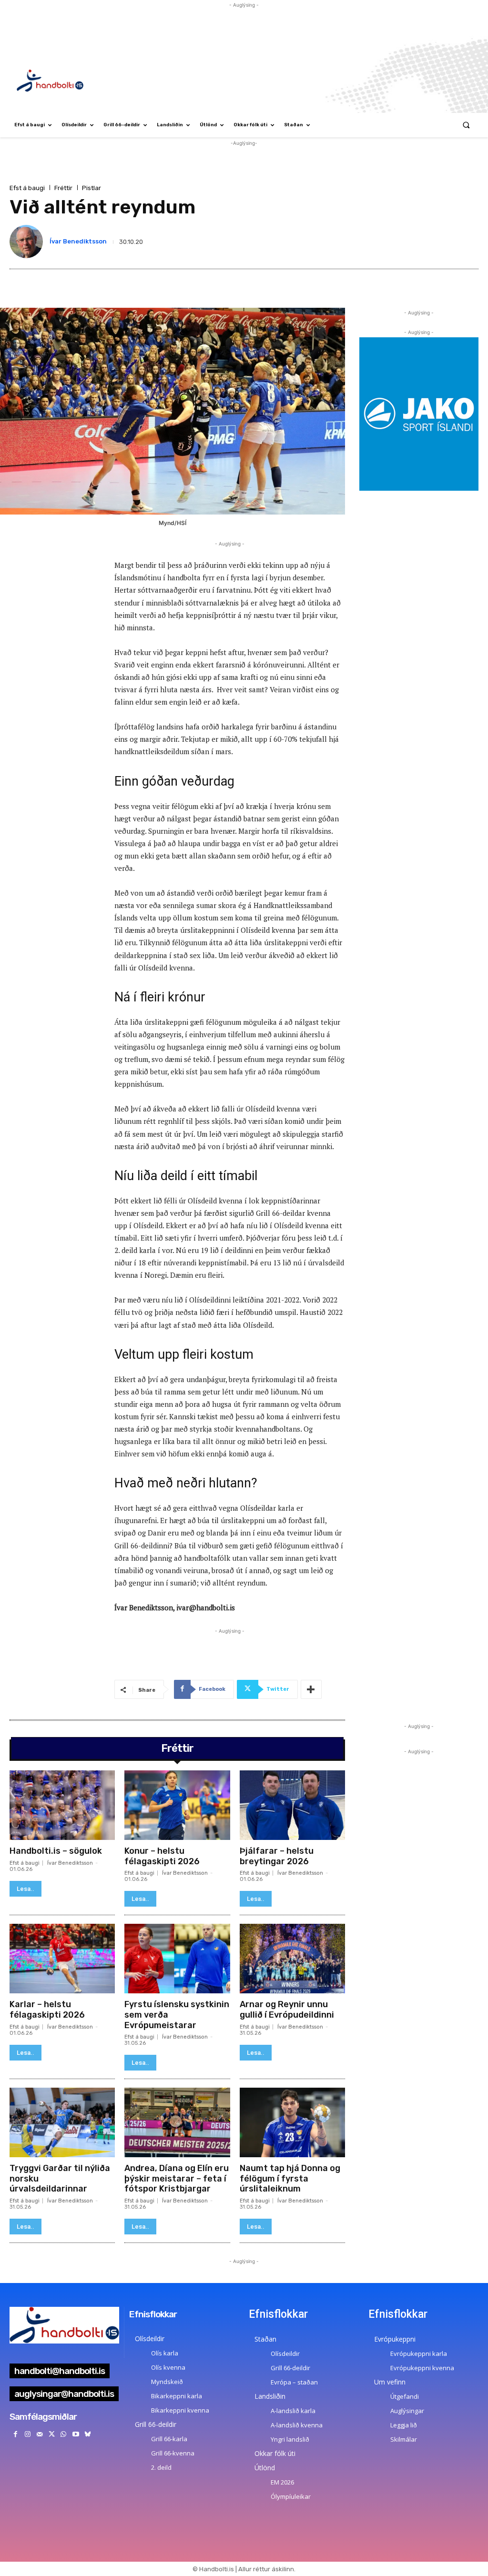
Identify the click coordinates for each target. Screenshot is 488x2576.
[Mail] (39, 2434)
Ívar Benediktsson (78, 241)
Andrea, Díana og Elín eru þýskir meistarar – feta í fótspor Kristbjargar (177, 2178)
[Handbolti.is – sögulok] (62, 1805)
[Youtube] (76, 2434)
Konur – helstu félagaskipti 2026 (162, 1856)
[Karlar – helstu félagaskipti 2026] (62, 1959)
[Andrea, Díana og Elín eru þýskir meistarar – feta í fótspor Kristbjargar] (177, 2122)
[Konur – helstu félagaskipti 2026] (177, 1805)
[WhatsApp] (64, 2434)
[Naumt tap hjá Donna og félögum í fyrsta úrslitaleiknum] (292, 2122)
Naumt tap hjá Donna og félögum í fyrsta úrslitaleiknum (290, 2178)
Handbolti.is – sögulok (56, 1851)
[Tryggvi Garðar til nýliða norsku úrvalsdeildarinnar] (62, 2122)
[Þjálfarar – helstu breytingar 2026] (292, 1805)
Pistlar (91, 188)
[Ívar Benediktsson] (28, 242)
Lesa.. (25, 1889)
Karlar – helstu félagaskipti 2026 (47, 2010)
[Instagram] (27, 2434)
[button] (466, 125)
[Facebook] (15, 2434)
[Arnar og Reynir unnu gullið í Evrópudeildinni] (292, 1959)
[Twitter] (52, 2434)
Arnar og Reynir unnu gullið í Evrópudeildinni (287, 2010)
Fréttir (63, 188)
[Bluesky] (87, 2434)
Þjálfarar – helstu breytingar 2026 (277, 1856)
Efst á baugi (27, 188)
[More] (311, 1689)
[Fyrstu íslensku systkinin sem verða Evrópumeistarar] (177, 1959)
